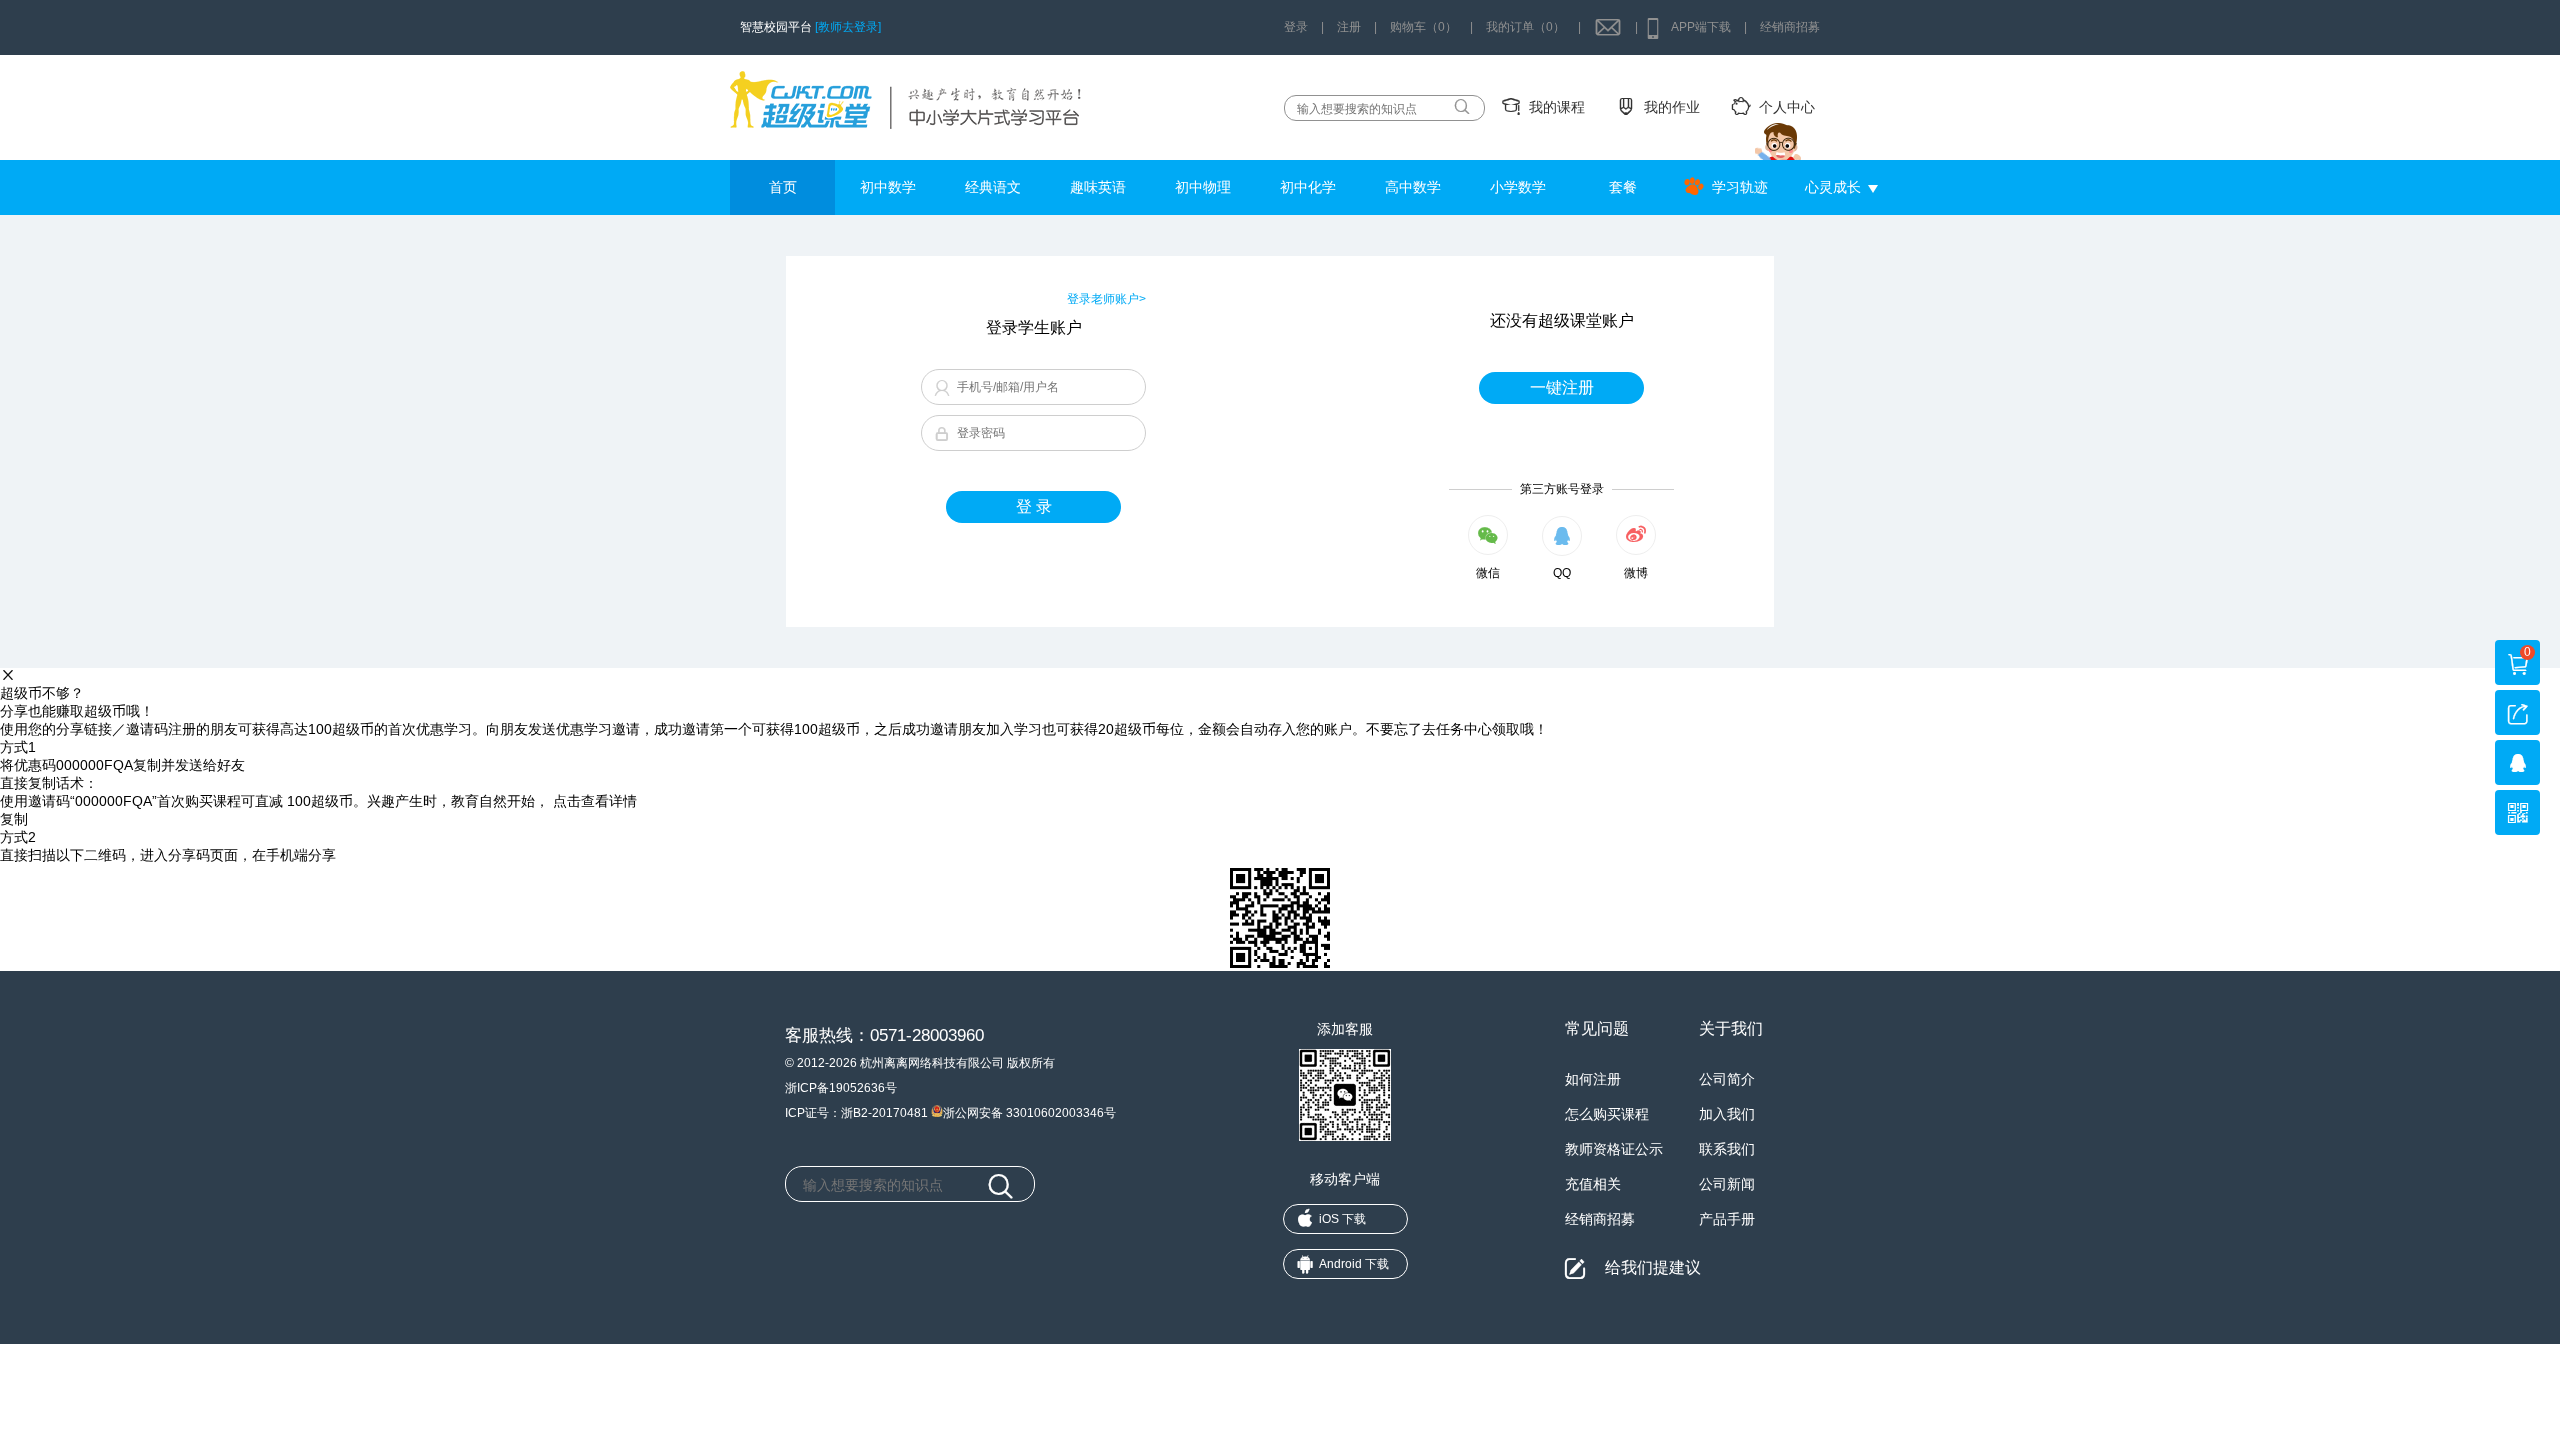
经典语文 (993, 187)
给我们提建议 (1653, 1267)
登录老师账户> (1106, 299)
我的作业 (1672, 107)
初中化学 (1308, 187)
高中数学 (1413, 187)
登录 (1296, 27)
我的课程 (1557, 107)
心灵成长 (1833, 187)
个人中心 (1787, 107)
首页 (783, 187)
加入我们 (1727, 1114)
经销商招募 (1790, 27)
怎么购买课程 (1607, 1114)
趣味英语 (1098, 187)
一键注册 (1562, 387)
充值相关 (1593, 1184)
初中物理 (1203, 187)
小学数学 (1518, 187)
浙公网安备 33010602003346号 (1029, 1111)
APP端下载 (1701, 27)
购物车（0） (1423, 27)
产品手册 (1727, 1219)
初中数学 (888, 187)
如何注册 (1593, 1079)
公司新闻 (1727, 1184)
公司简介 (1727, 1079)
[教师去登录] (848, 27)
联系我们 (1727, 1149)
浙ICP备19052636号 (841, 1088)
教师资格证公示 (1614, 1149)
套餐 (1623, 187)
